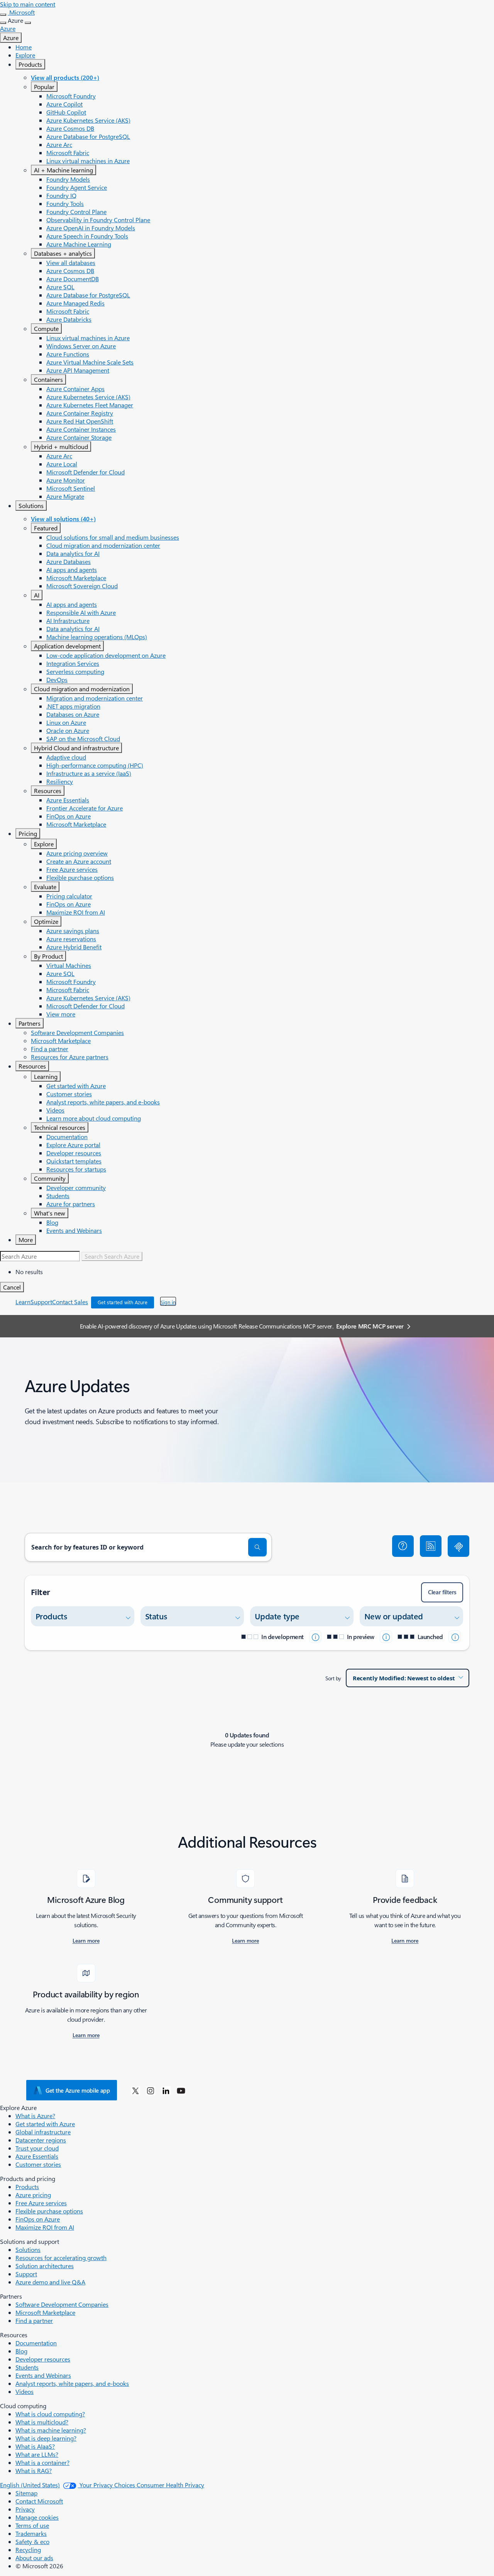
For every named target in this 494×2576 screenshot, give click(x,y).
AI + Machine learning (63, 170)
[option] (255, 1272)
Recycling (28, 2550)
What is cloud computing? (50, 2414)
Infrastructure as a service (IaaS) (89, 773)
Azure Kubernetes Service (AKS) (88, 120)
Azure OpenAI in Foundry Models (91, 228)
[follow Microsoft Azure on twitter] (135, 2090)
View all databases (71, 262)
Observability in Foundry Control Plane (98, 220)
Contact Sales (70, 1302)
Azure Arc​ (59, 144)
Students (58, 1196)
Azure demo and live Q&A (50, 2282)
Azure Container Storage (79, 437)
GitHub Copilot (66, 112)
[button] (403, 1546)
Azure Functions (68, 354)
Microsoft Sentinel (71, 488)
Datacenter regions (41, 2140)
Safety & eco (32, 2541)
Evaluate (45, 887)
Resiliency (60, 781)
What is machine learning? (51, 2430)
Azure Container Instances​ (81, 429)
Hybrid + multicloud (61, 446)
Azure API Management (78, 370)
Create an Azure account (79, 861)
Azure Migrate (65, 496)
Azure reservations (71, 939)
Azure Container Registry (80, 413)
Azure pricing (33, 2195)
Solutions (31, 506)
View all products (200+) (65, 77)
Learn (23, 1302)
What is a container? (42, 2462)
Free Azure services (72, 869)
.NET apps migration (73, 706)
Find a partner (50, 1049)
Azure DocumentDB (73, 279)
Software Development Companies (77, 1032)
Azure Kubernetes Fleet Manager (90, 405)
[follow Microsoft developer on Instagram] (151, 2090)
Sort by (333, 1678)
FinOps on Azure (69, 816)
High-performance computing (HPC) (95, 765)
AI (37, 595)
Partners (30, 1023)
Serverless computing (75, 671)
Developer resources (74, 1153)
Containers (48, 379)
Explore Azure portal (73, 1145)
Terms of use (32, 2525)
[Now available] (455, 1637)
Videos (55, 1110)
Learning (46, 1076)
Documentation (67, 1137)
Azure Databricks (69, 319)
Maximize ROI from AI (76, 912)
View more (61, 1014)
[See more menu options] (3, 23)
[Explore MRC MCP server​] (458, 1546)
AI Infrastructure (68, 620)
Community (50, 1178)
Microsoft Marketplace (76, 578)
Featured (46, 528)
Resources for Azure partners (70, 1057)
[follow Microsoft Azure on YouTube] (181, 2090)
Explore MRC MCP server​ (370, 1326)
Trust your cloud (37, 2148)
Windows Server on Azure (81, 346)
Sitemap (26, 2493)
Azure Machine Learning (79, 244)
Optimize (46, 921)
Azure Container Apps (75, 389)
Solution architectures (45, 2266)
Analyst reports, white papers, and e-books (103, 1102)
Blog (52, 1222)
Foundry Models (68, 179)
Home (24, 47)
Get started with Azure (76, 1086)
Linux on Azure (66, 722)
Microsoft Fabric (68, 153)
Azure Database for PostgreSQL (88, 136)
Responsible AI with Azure (81, 612)
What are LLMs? (37, 2454)
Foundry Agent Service (77, 187)
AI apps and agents (72, 570)
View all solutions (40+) (63, 519)
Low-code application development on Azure (106, 655)
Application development (67, 646)
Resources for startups (76, 1169)
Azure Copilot (64, 104)
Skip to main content (28, 4)
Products (30, 64)
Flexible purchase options (80, 877)
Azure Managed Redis (75, 303)
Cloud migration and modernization (82, 689)
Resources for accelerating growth (61, 2258)
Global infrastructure (43, 2132)
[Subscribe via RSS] (431, 1546)
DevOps (57, 679)
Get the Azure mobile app (78, 2090)
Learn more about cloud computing (94, 1118)
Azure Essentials (68, 800)
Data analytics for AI (73, 553)
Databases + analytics (63, 253)
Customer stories (69, 1094)
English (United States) (30, 2485)
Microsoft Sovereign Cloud (82, 586)
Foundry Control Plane (76, 212)
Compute (46, 328)
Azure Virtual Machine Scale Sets (90, 362)
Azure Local (62, 464)
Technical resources (60, 1127)
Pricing (28, 833)
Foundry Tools (65, 203)
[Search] (257, 1547)
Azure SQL (60, 287)
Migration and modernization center (95, 698)
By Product (48, 956)
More (26, 1240)
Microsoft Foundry (71, 96)
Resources (48, 791)
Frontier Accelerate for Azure (85, 808)
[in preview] (386, 1637)
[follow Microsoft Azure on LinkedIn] (166, 2090)
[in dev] (315, 1637)
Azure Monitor (66, 480)
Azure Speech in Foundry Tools (87, 236)
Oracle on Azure (68, 730)
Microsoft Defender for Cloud (85, 472)
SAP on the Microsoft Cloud (83, 739)
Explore (25, 55)
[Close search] (3, 15)
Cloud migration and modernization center (103, 545)
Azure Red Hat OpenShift (80, 421)
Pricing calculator (69, 896)
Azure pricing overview (77, 853)
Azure (11, 38)
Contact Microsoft (39, 2501)
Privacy (25, 2509)
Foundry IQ (61, 195)
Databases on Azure (73, 714)
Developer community (76, 1188)
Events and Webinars (74, 1230)
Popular (44, 87)
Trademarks (31, 2533)
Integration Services (73, 663)
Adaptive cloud (66, 757)
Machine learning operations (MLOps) (97, 637)
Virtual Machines (69, 965)
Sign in (168, 1302)
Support (41, 1302)
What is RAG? (34, 2470)
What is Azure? (35, 2116)
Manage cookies (37, 2517)
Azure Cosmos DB (70, 128)
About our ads (34, 2558)
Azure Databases (69, 561)
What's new (50, 1213)
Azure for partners (71, 1204)
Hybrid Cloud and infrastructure (76, 748)
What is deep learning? (46, 2438)
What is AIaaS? (35, 2446)
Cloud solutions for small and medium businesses (113, 537)
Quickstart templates (74, 1161)
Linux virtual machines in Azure (88, 161)
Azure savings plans (73, 931)
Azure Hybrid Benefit (74, 947)
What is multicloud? (42, 2422)
